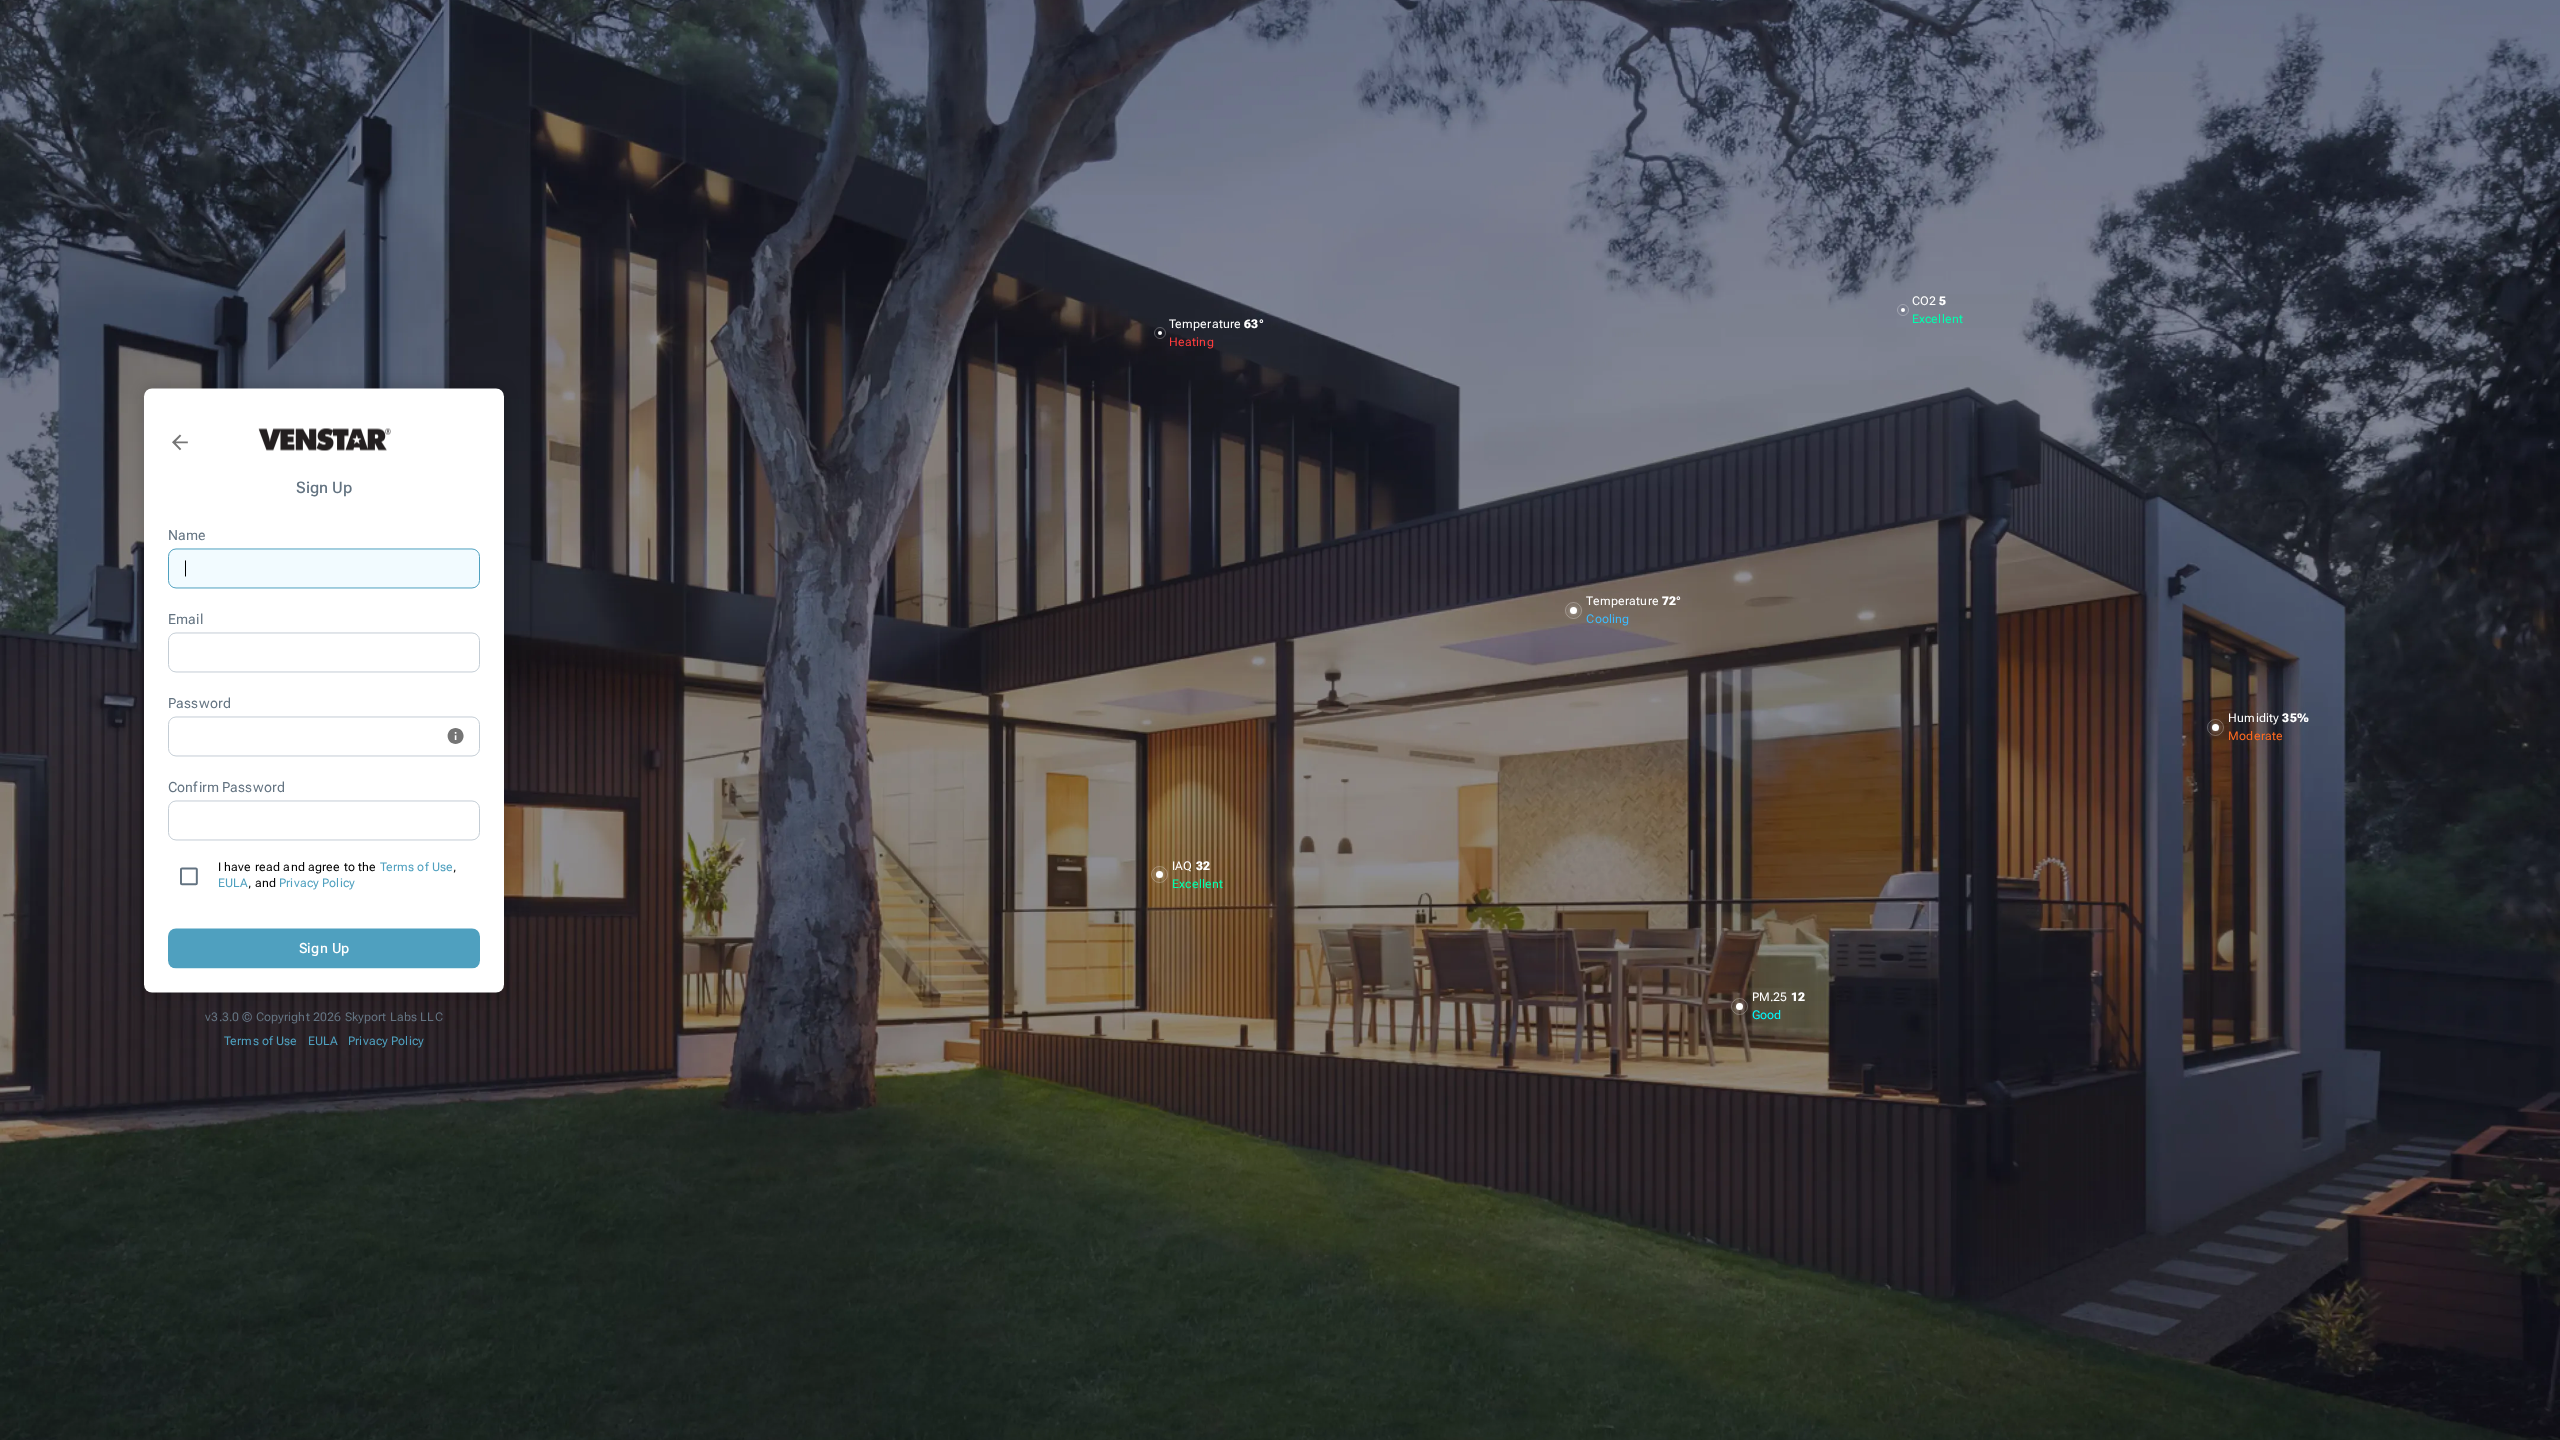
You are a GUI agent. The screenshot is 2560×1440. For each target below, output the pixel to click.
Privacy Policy (317, 884)
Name (187, 535)
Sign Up (324, 948)
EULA (233, 884)
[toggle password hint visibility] (455, 736)
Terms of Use (417, 868)
